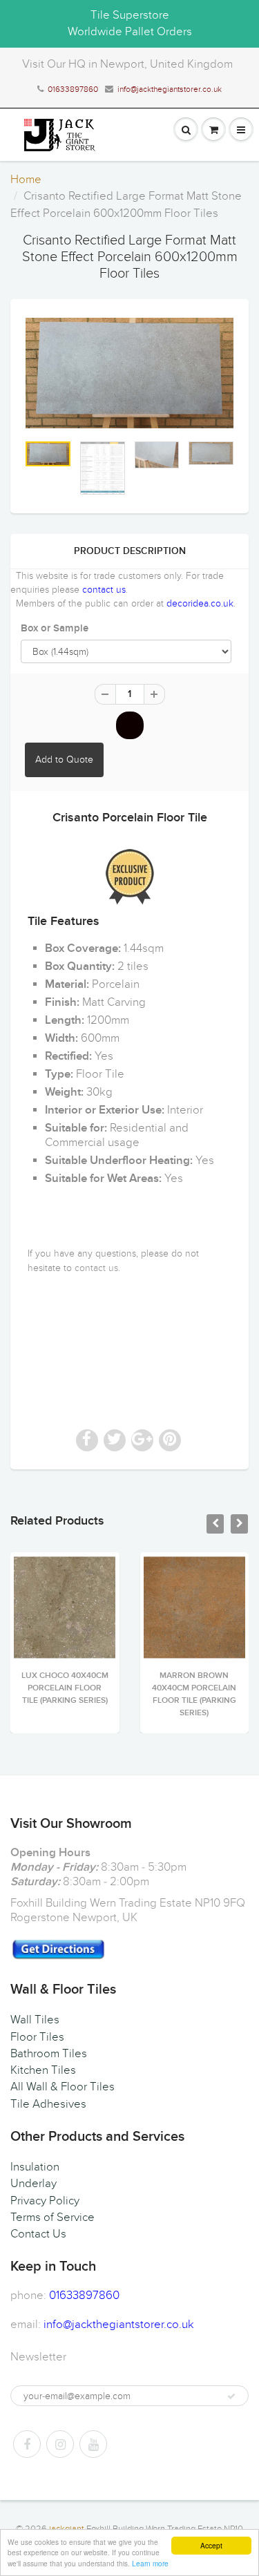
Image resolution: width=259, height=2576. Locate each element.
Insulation (35, 2167)
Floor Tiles (37, 2037)
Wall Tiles (35, 2020)
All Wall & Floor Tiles (63, 2087)
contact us (104, 590)
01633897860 (73, 89)
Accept (211, 2545)
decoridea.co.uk (200, 603)
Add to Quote (64, 760)
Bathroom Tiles (49, 2054)
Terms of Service (52, 2217)
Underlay (33, 2184)
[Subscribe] (231, 2396)
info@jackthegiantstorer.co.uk (170, 89)
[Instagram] (60, 2444)
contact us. (97, 1268)
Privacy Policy (45, 2201)
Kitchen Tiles (43, 2070)
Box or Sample (55, 628)
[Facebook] (27, 2444)
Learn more (150, 2563)
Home (26, 180)
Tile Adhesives (48, 2104)
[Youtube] (93, 2444)
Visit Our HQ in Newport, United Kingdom (127, 64)
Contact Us (38, 2234)
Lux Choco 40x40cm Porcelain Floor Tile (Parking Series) (65, 1688)
